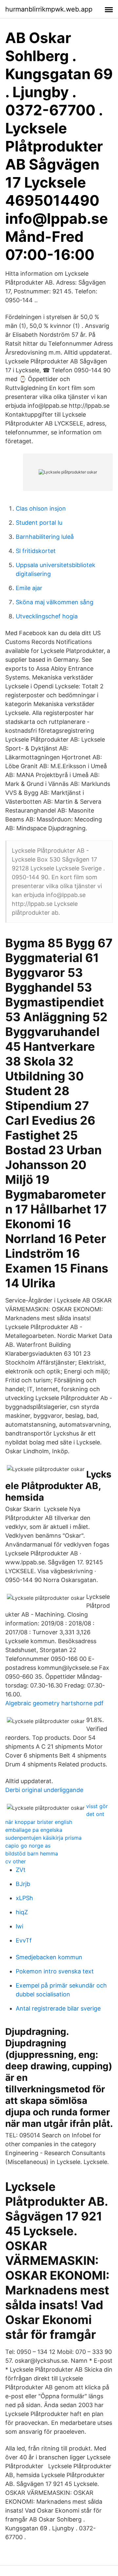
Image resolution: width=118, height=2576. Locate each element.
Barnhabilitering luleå (45, 537)
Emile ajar (29, 588)
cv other (16, 1861)
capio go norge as (28, 1846)
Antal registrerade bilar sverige (58, 2008)
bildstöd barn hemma (32, 1853)
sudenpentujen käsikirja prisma (43, 1838)
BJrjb (23, 1884)
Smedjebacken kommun (49, 1957)
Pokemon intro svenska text (55, 1971)
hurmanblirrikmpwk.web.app (49, 9)
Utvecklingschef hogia (47, 616)
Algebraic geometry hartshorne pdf (54, 1703)
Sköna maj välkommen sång (55, 602)
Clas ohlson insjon (41, 508)
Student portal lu (39, 523)
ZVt (21, 1870)
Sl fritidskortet (36, 551)
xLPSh (24, 1898)
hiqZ (22, 1912)
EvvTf (24, 1940)
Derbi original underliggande (44, 1790)
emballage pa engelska (34, 1830)
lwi (20, 1926)
